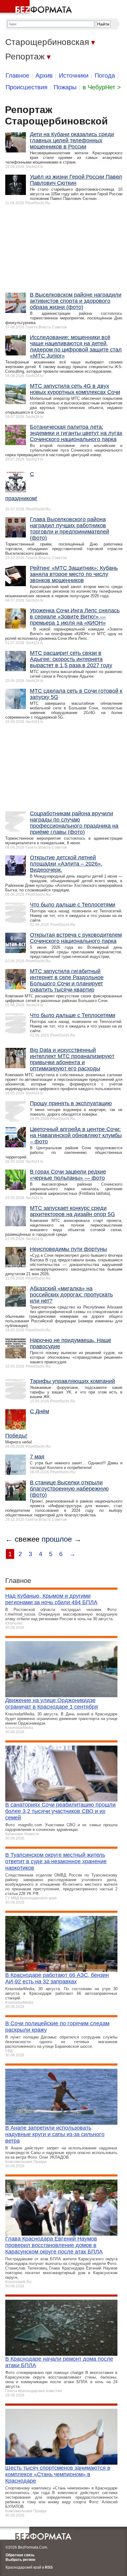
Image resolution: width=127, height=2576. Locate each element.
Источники (74, 75)
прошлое (57, 1462)
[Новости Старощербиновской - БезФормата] (37, 8)
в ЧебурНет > (102, 87)
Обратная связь (20, 2478)
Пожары (65, 87)
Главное (17, 75)
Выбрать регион (20, 2483)
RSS (49, 2490)
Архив (44, 75)
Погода (105, 75)
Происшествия (27, 87)
